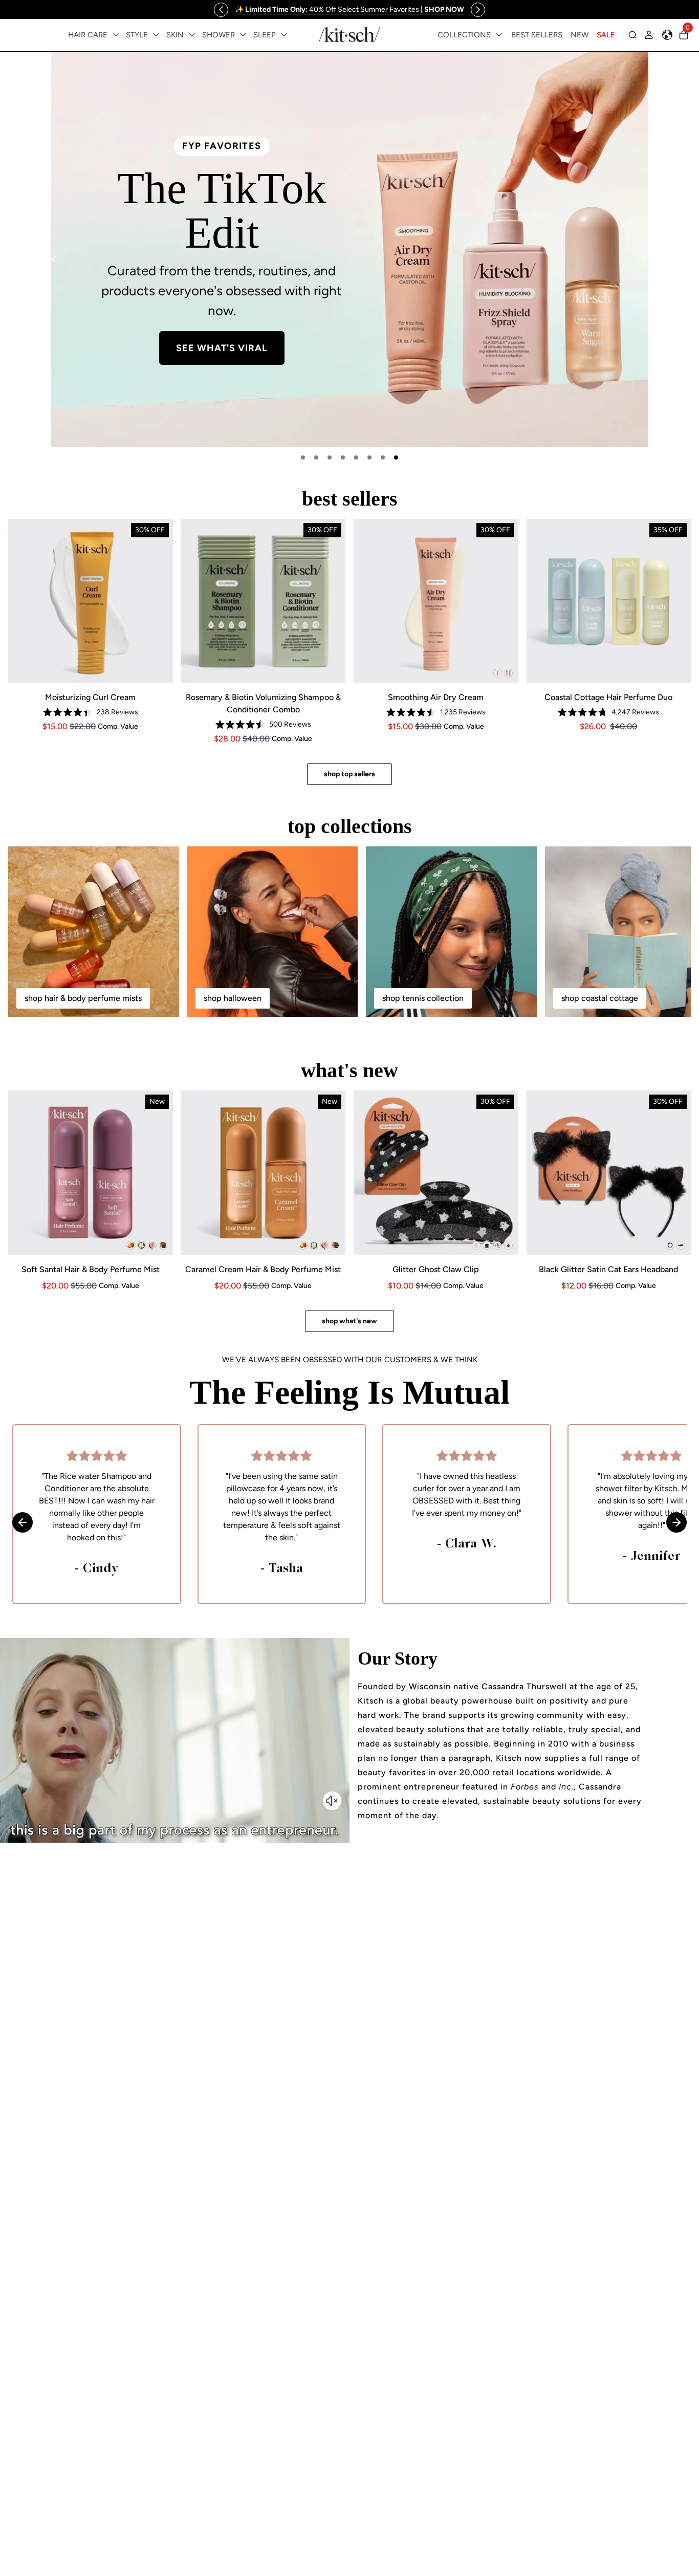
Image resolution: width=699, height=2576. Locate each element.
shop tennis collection (423, 998)
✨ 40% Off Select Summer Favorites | (349, 9)
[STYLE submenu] (156, 35)
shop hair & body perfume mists (83, 998)
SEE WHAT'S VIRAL (222, 348)
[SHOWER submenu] (243, 35)
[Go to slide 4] (343, 457)
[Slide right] (478, 10)
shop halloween (233, 998)
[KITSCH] (349, 35)
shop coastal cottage (600, 998)
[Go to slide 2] (316, 457)
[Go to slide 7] (383, 457)
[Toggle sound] (332, 1801)
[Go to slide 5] (356, 457)
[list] (349, 249)
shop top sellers (349, 774)
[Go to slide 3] (330, 457)
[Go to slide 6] (369, 457)
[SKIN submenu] (192, 35)
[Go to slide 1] (303, 457)
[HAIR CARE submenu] (116, 35)
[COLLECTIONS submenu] (499, 35)
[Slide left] (221, 10)
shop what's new (349, 1321)
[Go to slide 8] (396, 457)
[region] (349, 9)
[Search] (632, 35)
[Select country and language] (667, 35)
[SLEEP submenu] (284, 35)
